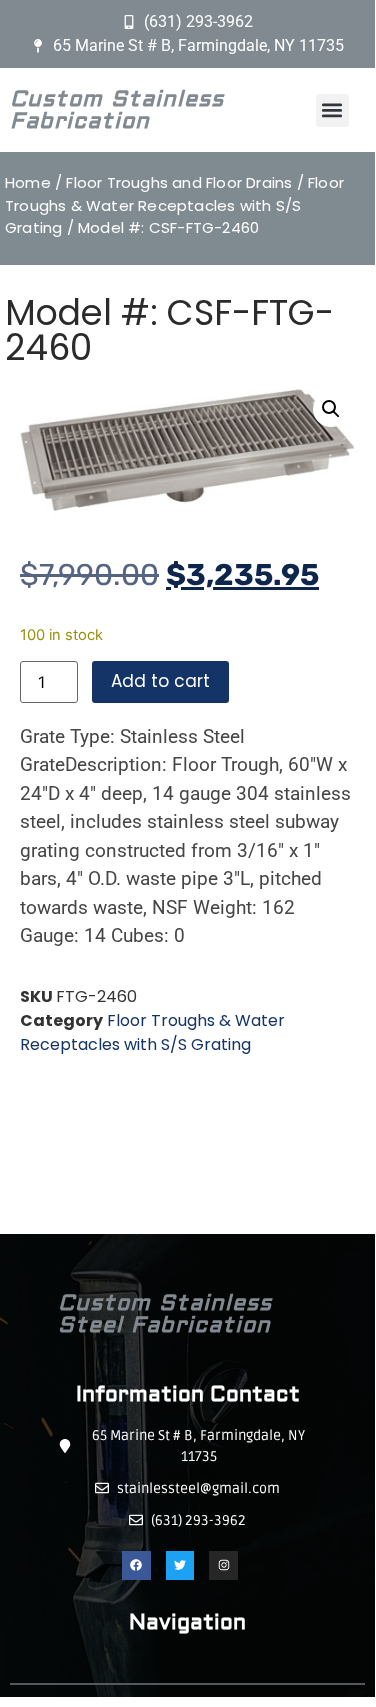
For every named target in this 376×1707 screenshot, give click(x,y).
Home (28, 182)
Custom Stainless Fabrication (117, 110)
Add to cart (160, 681)
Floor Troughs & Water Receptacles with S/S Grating (174, 205)
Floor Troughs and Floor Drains (179, 182)
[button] (332, 110)
